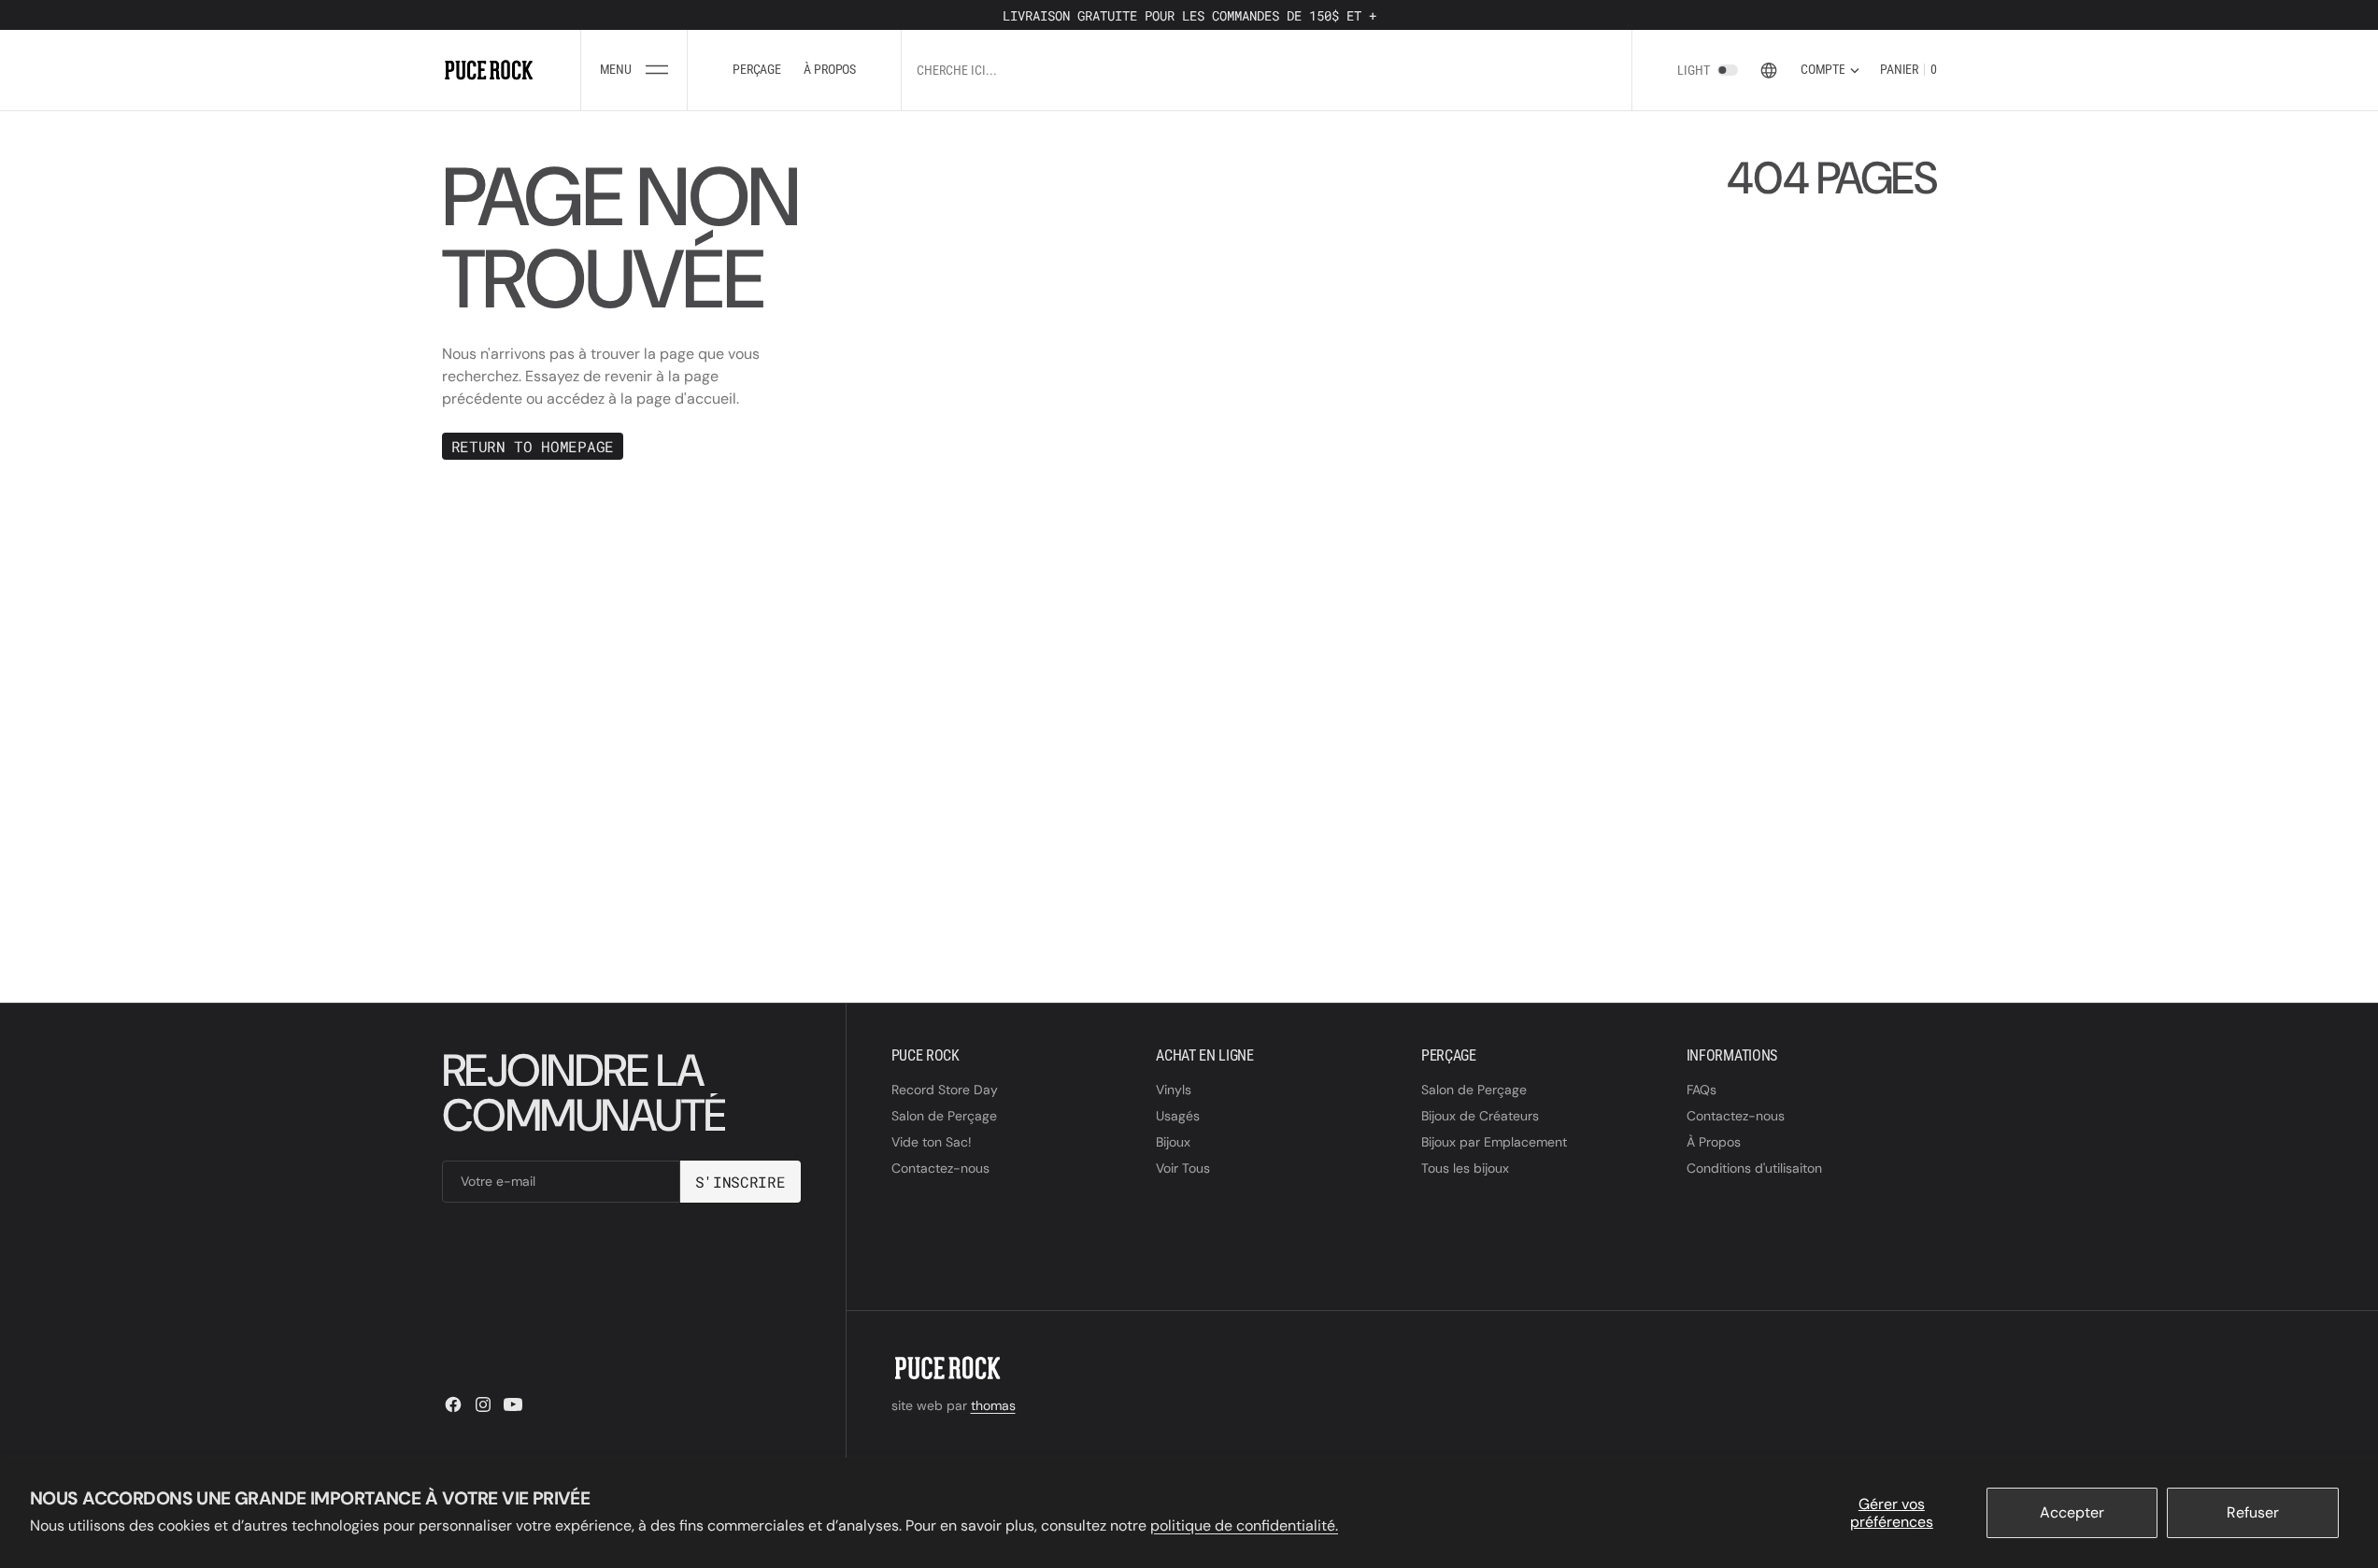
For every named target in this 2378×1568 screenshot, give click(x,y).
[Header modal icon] (657, 70)
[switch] (1728, 70)
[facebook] (453, 1404)
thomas (993, 1405)
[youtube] (513, 1404)
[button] (634, 70)
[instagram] (483, 1404)
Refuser (2253, 1512)
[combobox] (1121, 70)
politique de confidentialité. (1244, 1525)
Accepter (2072, 1512)
